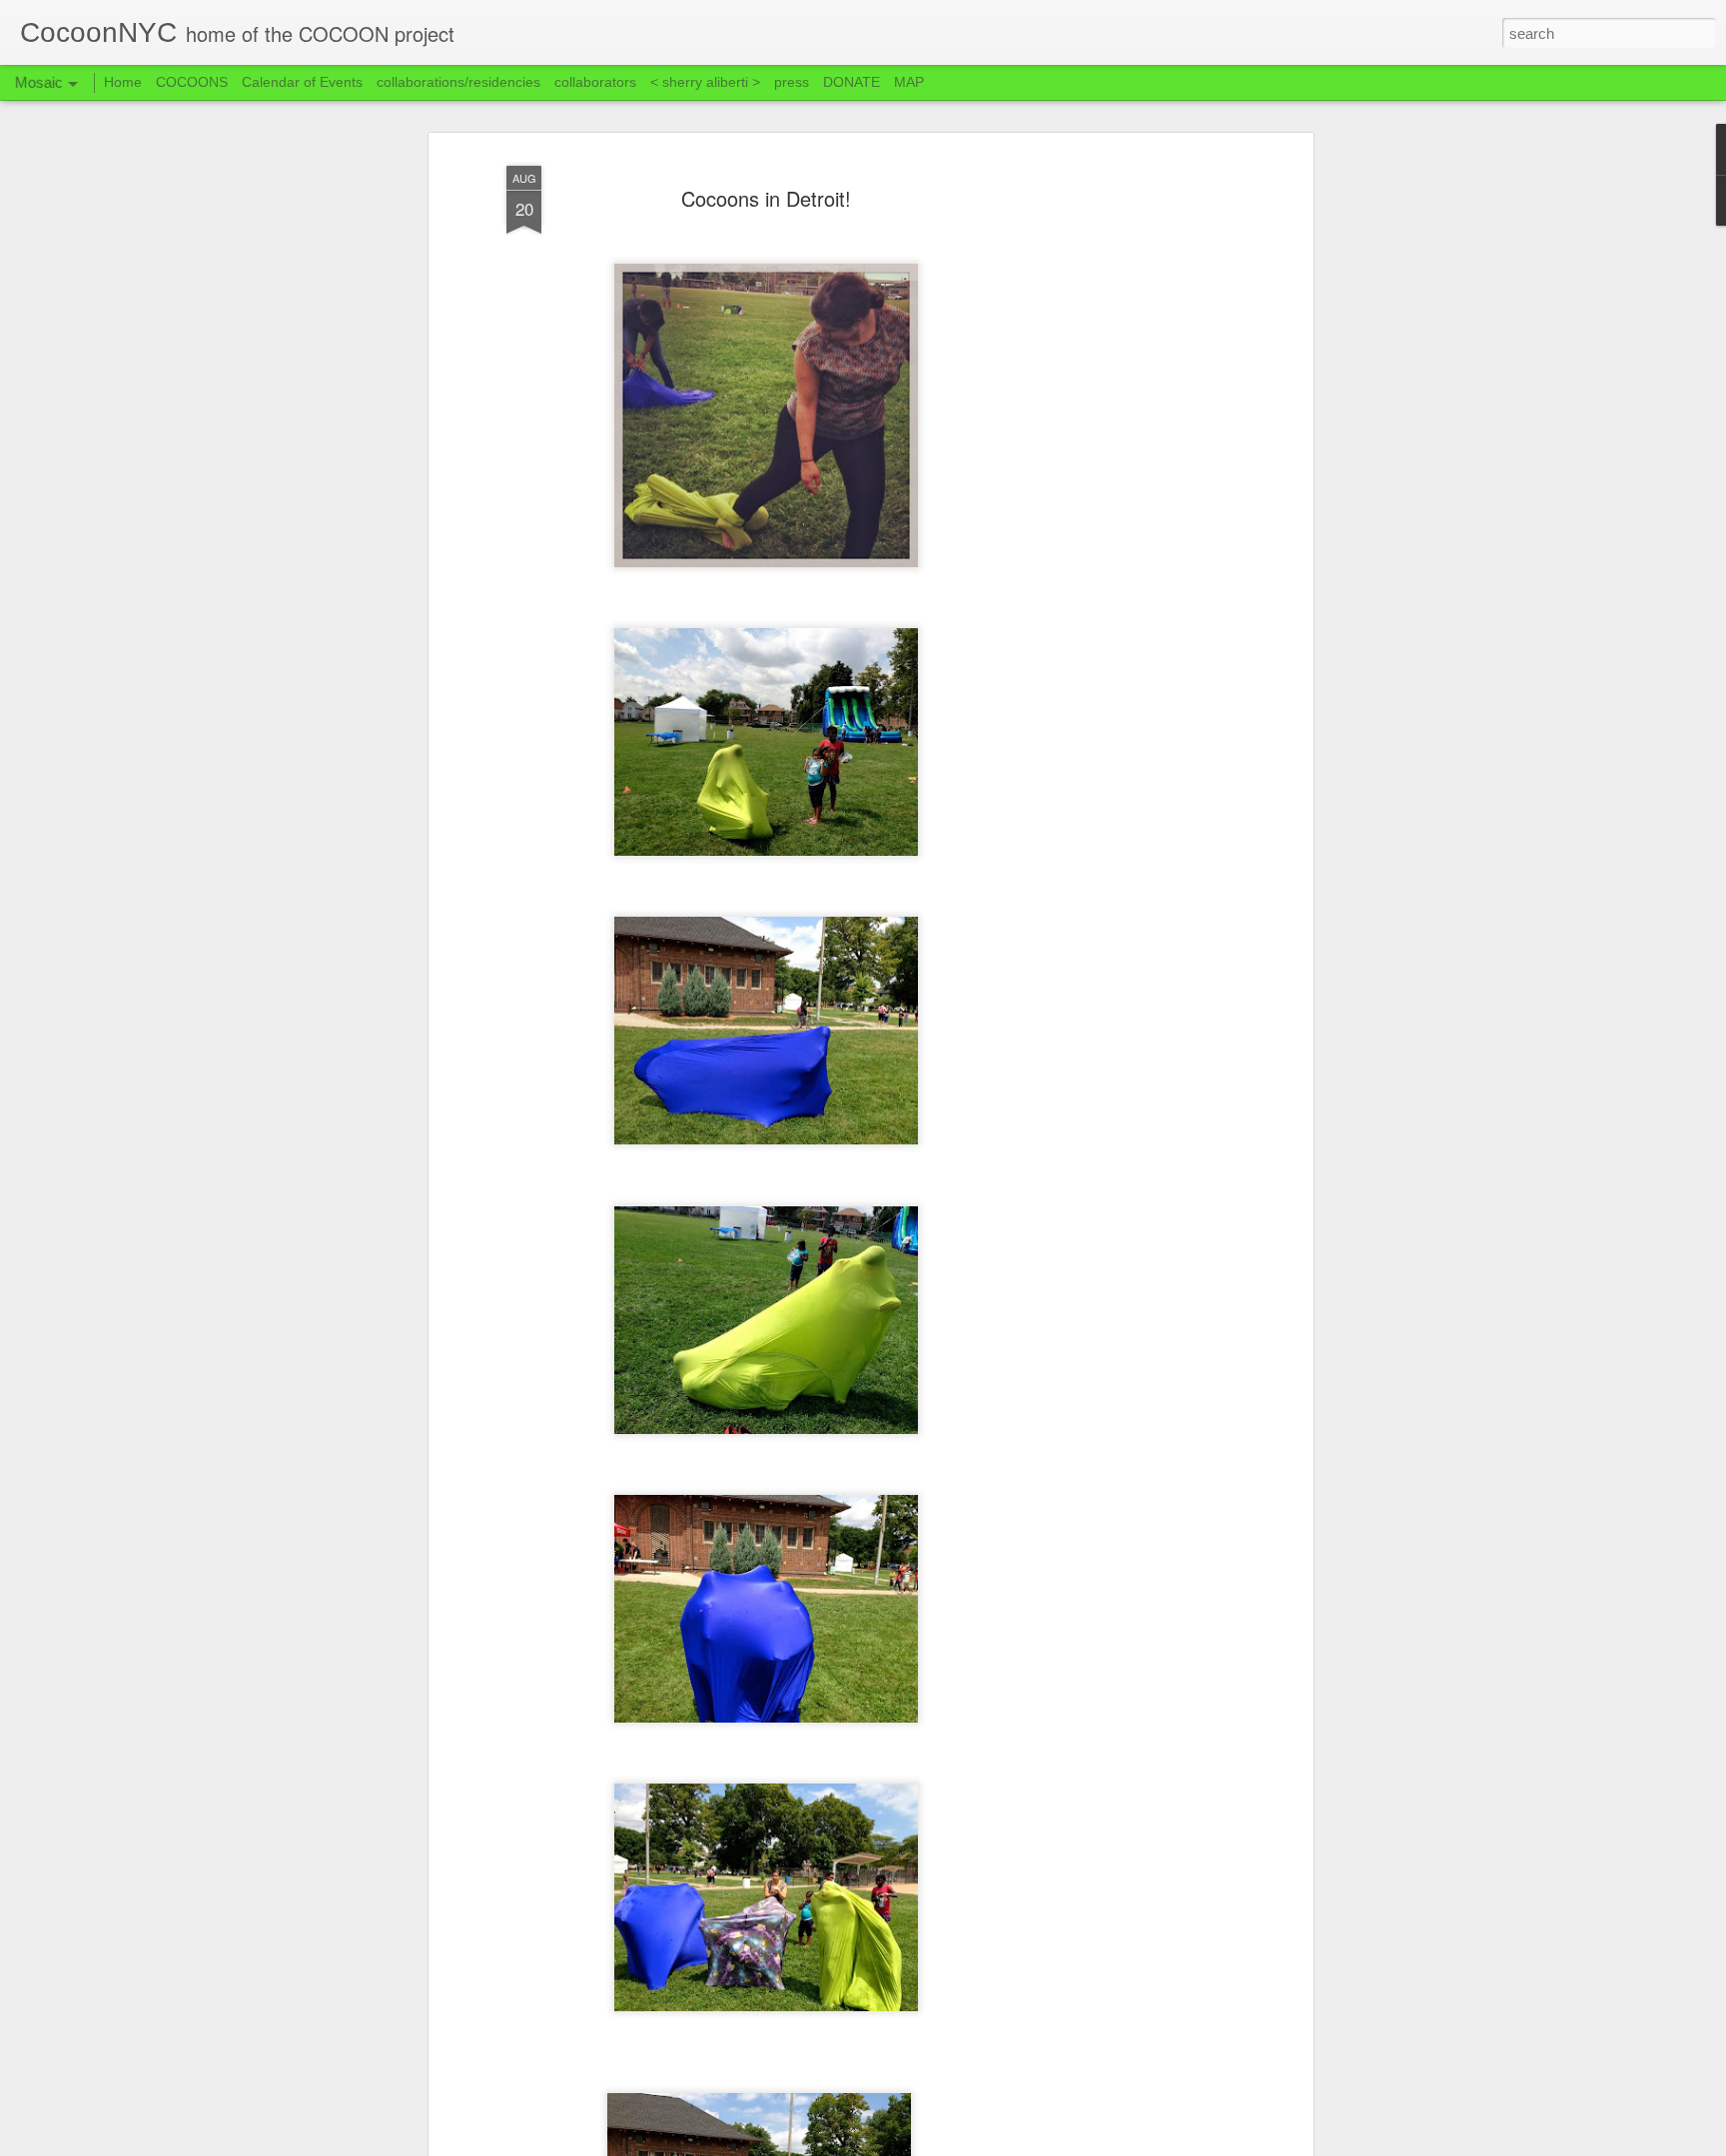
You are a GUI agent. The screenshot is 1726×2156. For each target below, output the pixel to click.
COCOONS (192, 82)
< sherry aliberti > (705, 82)
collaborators (595, 82)
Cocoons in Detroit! (766, 198)
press (792, 82)
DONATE (852, 82)
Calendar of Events (302, 82)
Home (123, 82)
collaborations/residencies (458, 82)
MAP (909, 82)
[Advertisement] (1136, 470)
